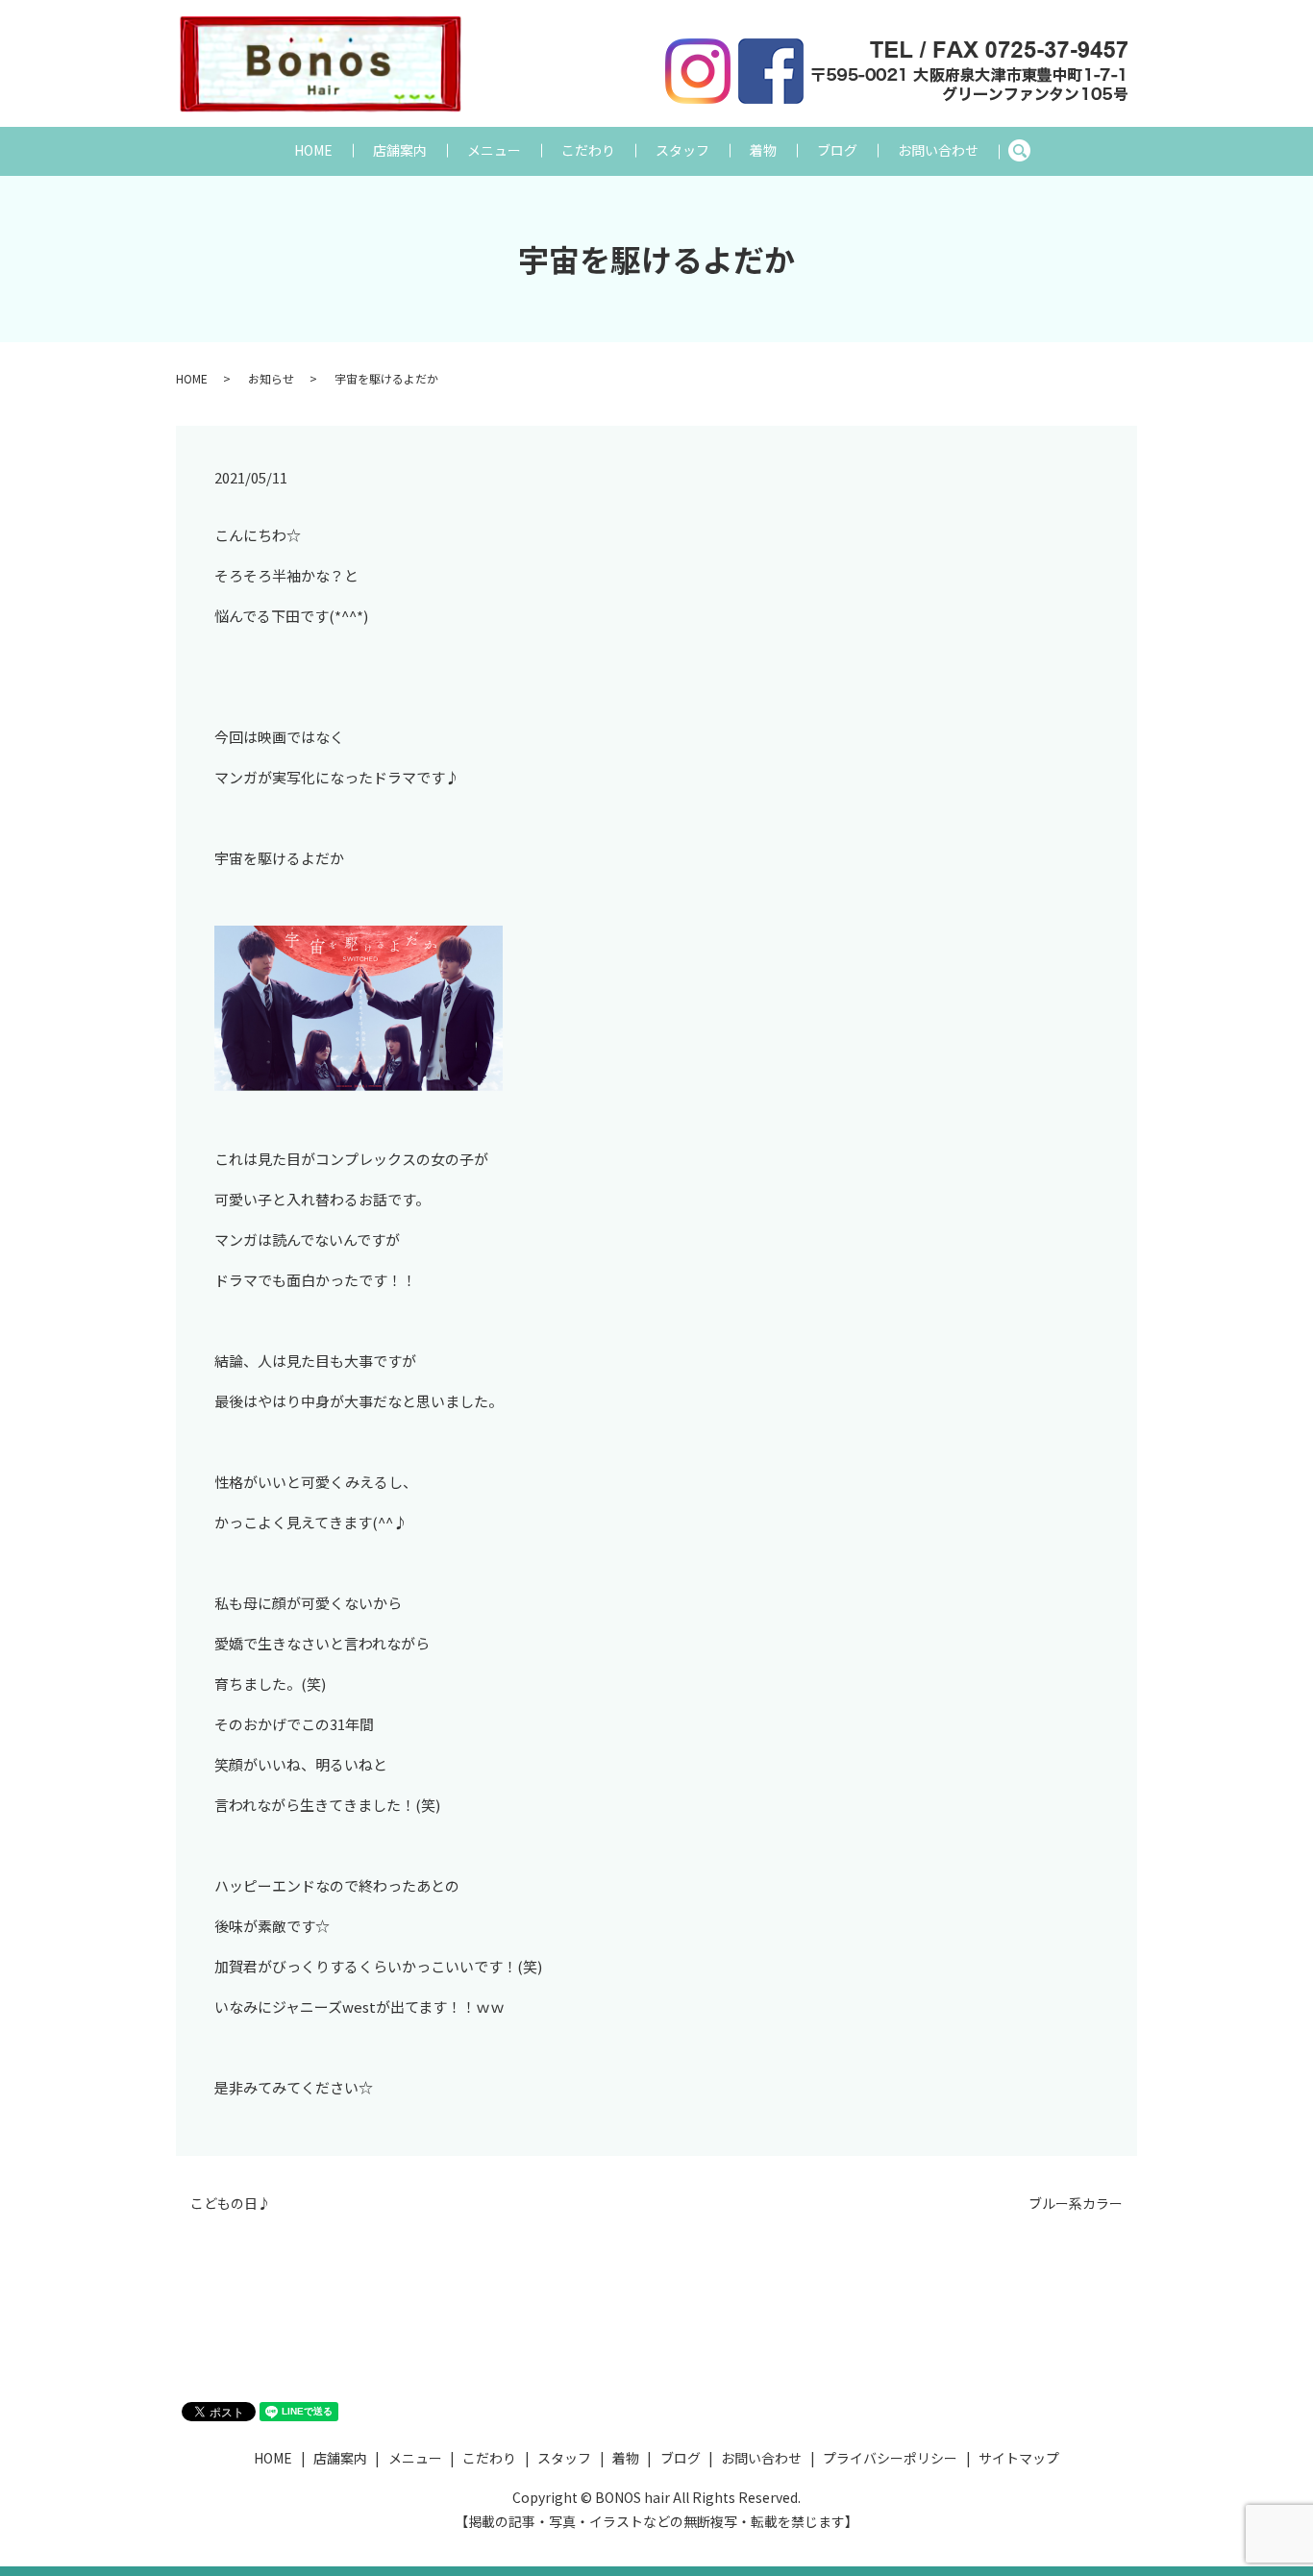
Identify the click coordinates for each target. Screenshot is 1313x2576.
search (1029, 151)
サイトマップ (1019, 2458)
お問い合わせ (938, 150)
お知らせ (271, 378)
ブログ (837, 150)
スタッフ (682, 150)
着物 (763, 150)
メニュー (494, 150)
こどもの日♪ (231, 2204)
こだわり (588, 150)
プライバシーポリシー (890, 2458)
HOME (313, 150)
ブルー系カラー (1076, 2204)
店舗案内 (400, 150)
